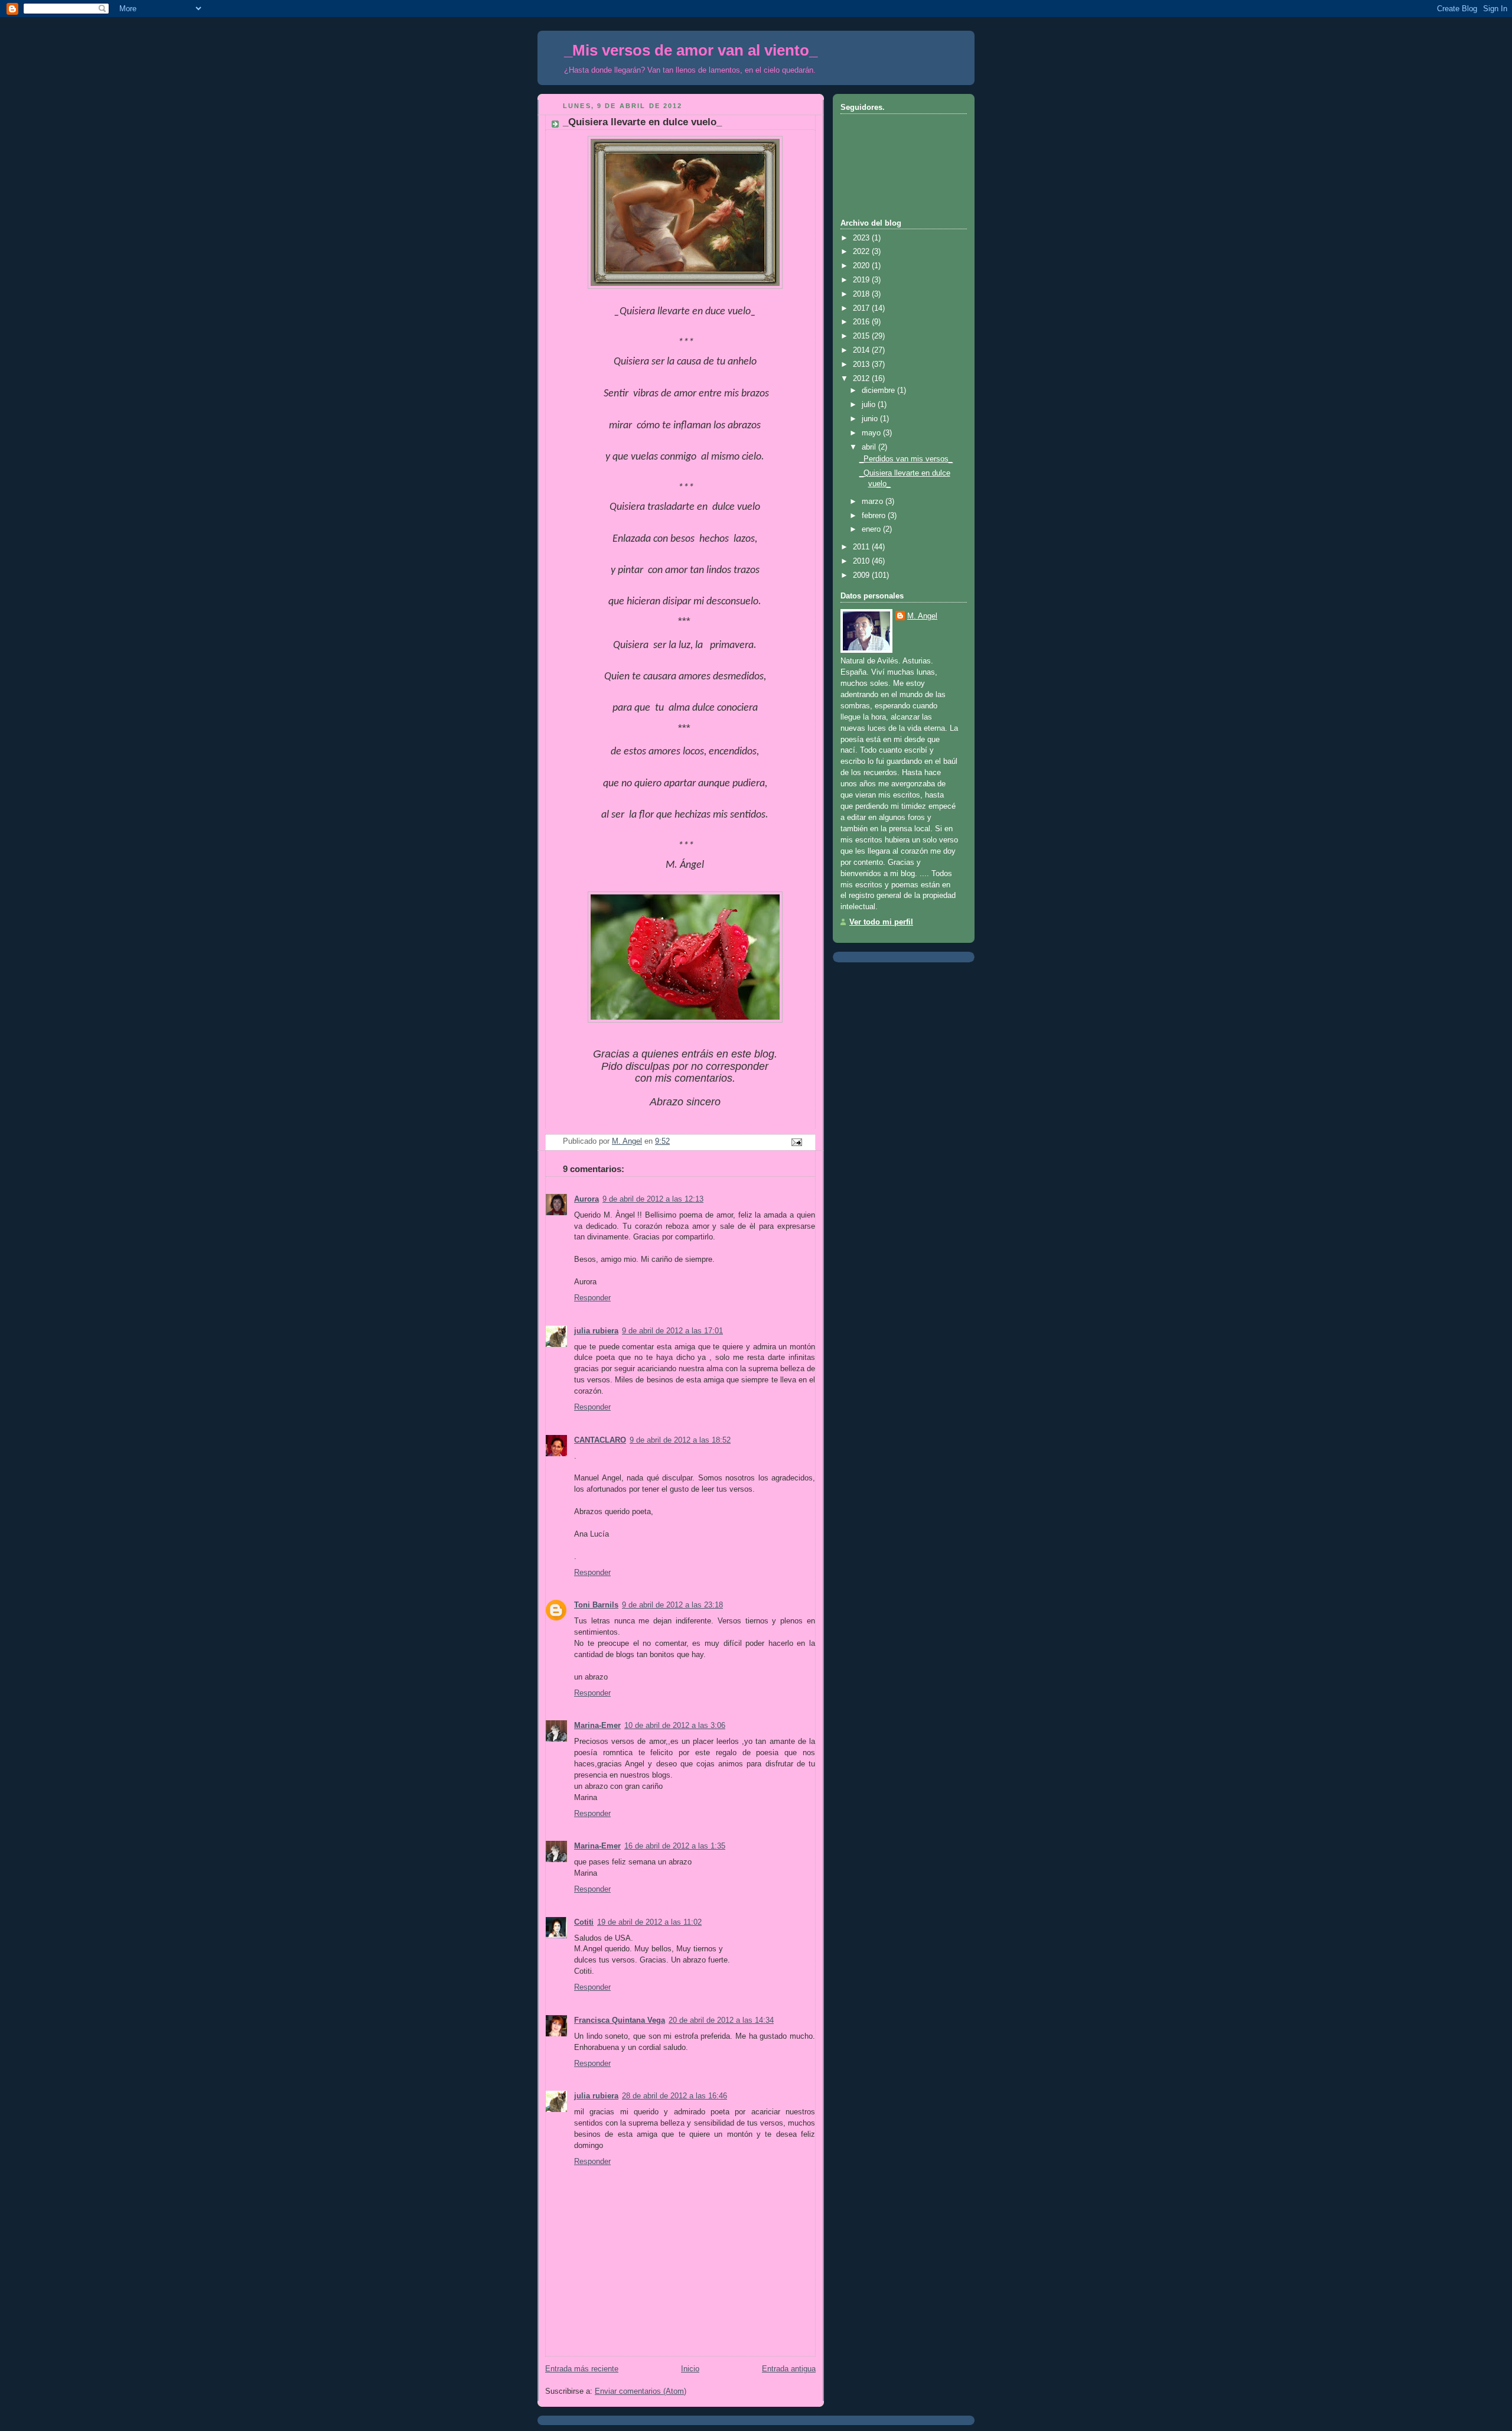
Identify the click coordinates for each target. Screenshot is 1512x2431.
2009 (862, 575)
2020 (862, 266)
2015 (862, 336)
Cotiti (584, 1922)
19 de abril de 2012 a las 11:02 (649, 1922)
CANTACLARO (600, 1440)
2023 (862, 238)
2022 (862, 252)
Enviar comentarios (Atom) (641, 2391)
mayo (872, 433)
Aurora (586, 1199)
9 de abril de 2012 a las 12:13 (653, 1199)
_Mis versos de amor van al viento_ (691, 50)
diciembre (879, 390)
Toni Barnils (596, 1605)
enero (872, 529)
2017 (862, 308)
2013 (862, 365)
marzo (874, 502)
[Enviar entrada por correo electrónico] (796, 1142)
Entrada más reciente (582, 2369)
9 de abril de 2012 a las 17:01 (672, 1331)
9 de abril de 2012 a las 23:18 (672, 1605)
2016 (862, 322)
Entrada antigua (789, 2369)
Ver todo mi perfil (881, 922)
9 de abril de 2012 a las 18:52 (680, 1440)
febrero (875, 516)
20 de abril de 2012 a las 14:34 (721, 2020)
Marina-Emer (597, 1726)
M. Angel (922, 616)
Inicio (690, 2369)
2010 (862, 561)
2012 (862, 379)
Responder (592, 1298)
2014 (862, 350)
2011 (862, 547)
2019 (862, 280)
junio (871, 419)
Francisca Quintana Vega (620, 2020)
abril (870, 447)
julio (870, 405)
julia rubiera (596, 1331)
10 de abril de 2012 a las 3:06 (675, 1726)
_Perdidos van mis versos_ (906, 459)
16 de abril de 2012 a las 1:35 (675, 1846)
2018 (862, 294)
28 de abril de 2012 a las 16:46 (674, 2096)
